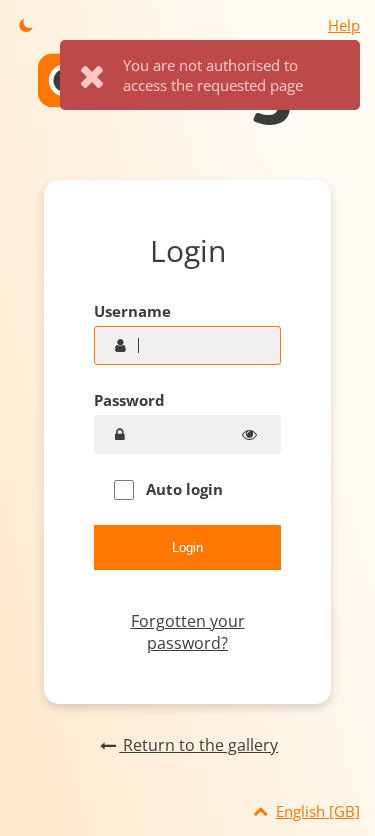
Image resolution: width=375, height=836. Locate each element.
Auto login (182, 489)
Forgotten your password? (188, 632)
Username (132, 311)
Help (344, 25)
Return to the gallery (198, 745)
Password (129, 400)
